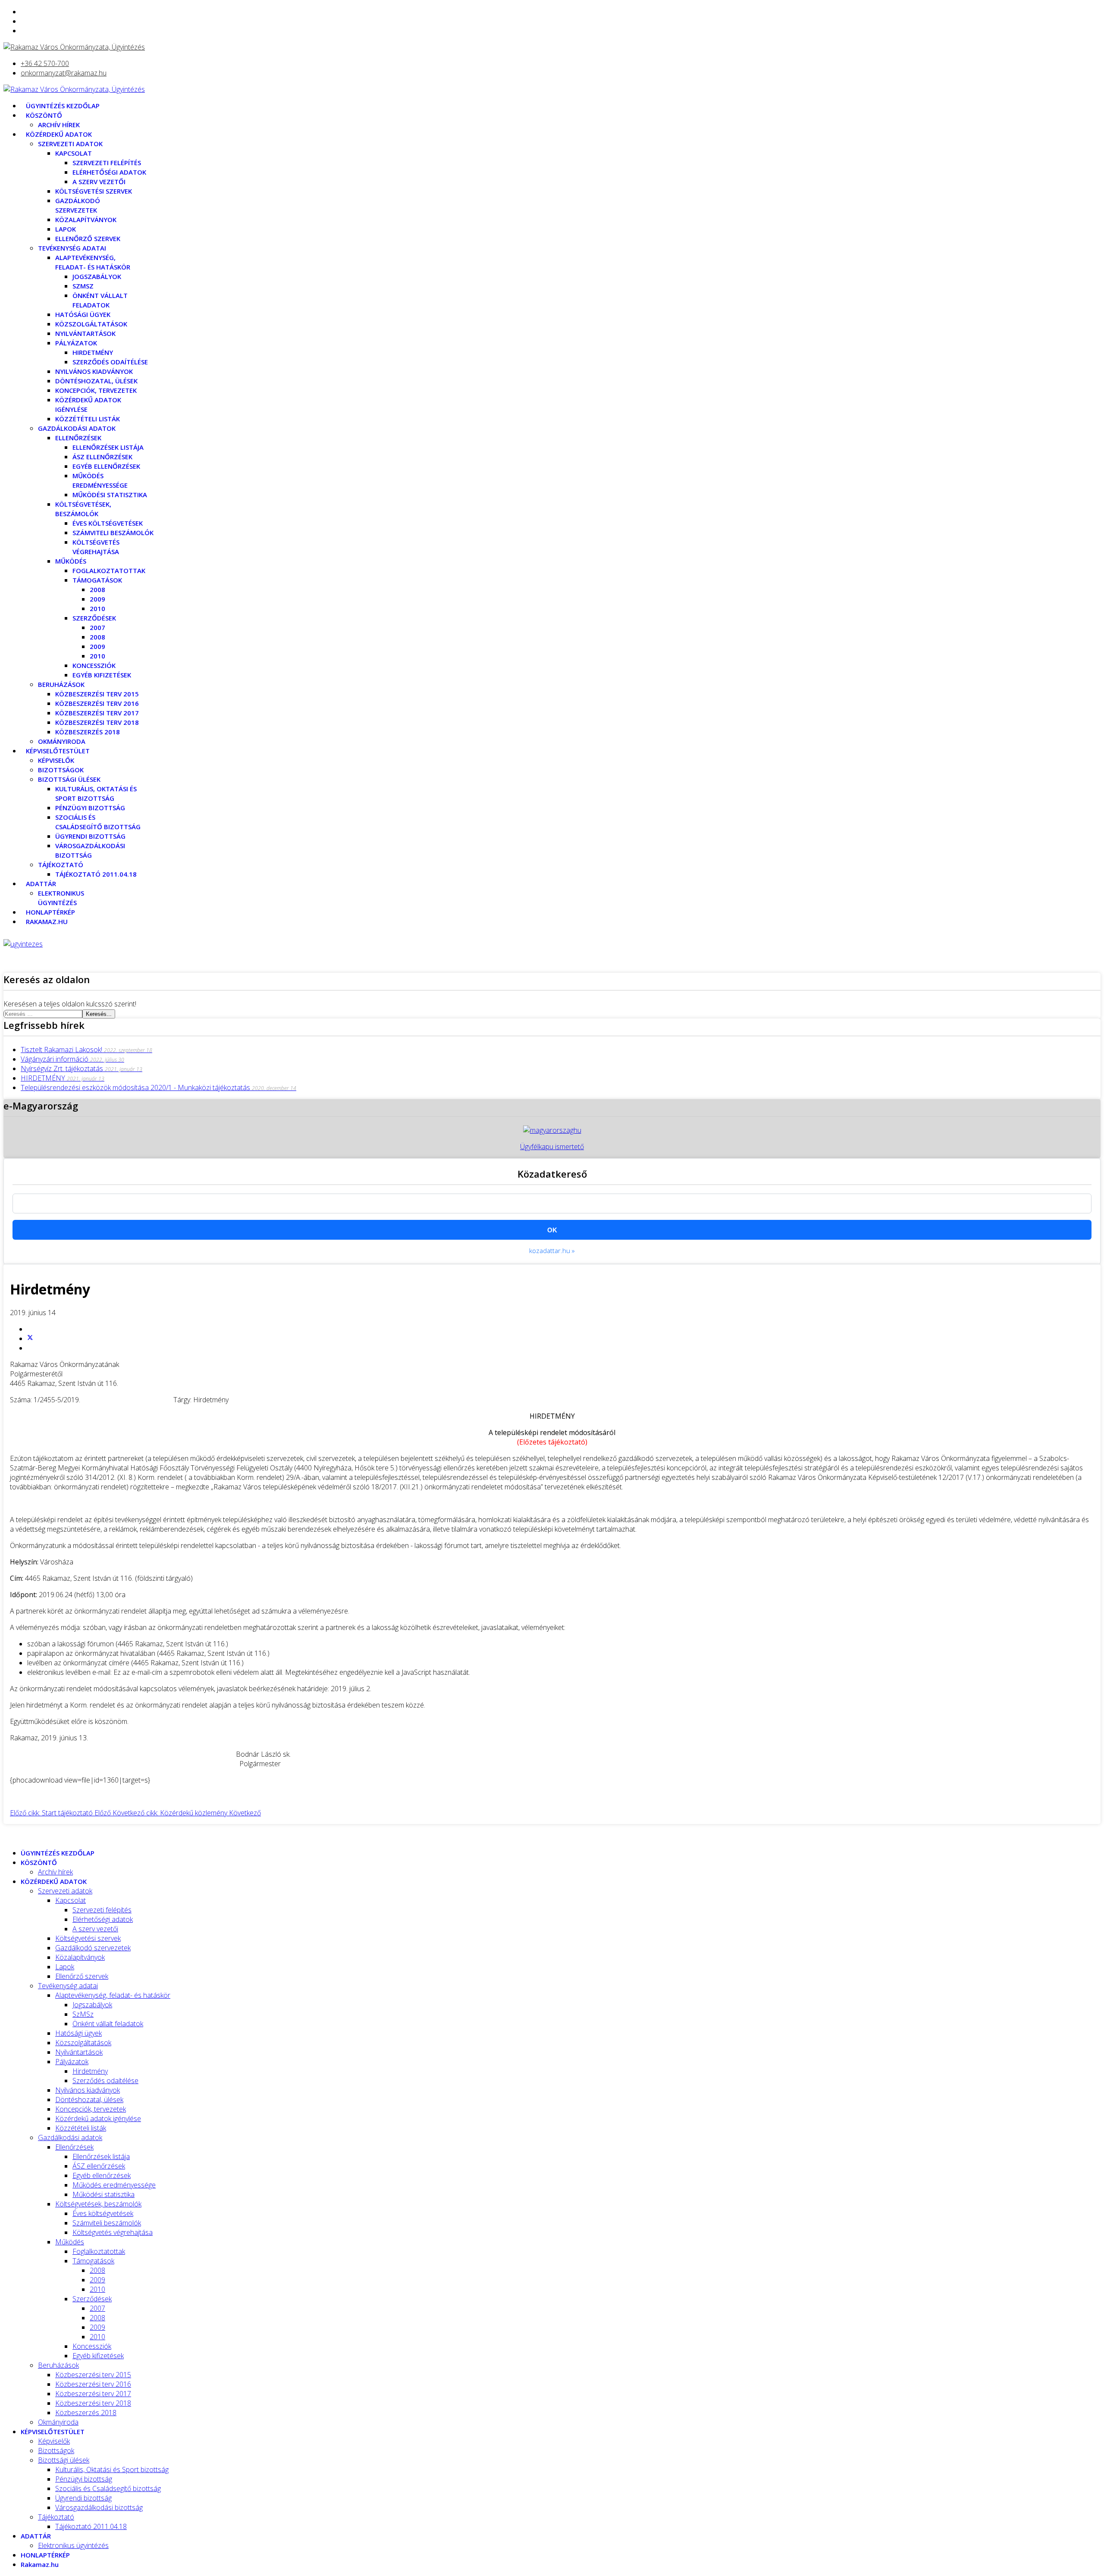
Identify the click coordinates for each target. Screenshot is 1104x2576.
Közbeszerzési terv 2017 (97, 713)
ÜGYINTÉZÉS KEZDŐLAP (63, 106)
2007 (97, 627)
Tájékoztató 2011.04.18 (96, 874)
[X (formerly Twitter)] (30, 1338)
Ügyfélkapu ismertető (552, 1147)
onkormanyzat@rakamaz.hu (64, 73)
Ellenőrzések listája (108, 447)
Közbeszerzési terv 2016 (97, 703)
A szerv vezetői (99, 182)
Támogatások (97, 580)
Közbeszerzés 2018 (88, 732)
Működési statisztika (110, 495)
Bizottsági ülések (69, 779)
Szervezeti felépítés (107, 163)
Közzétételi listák (88, 419)
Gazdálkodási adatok (77, 428)
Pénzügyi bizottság (90, 808)
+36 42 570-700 (45, 63)
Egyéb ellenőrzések (106, 466)
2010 (97, 608)
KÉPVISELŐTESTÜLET (58, 751)
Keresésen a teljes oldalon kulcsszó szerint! (70, 1004)
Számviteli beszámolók (113, 533)
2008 (97, 589)
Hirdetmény (93, 352)
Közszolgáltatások (91, 324)
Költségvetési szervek (94, 191)
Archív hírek (59, 125)
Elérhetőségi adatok (109, 172)
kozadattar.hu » (552, 1250)
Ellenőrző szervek (88, 238)
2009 (97, 599)
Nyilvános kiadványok (94, 371)
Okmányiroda (62, 741)
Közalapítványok (86, 219)
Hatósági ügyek (83, 314)
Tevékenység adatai (72, 248)
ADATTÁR (41, 884)
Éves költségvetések (108, 523)
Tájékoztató (61, 865)
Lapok (66, 229)
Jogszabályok (97, 276)
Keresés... (99, 1014)
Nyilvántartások (85, 333)
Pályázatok (76, 343)
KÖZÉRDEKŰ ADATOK (59, 134)
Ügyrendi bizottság (90, 836)
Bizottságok (61, 770)
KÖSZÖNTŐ (44, 115)
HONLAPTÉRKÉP (50, 912)
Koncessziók (94, 665)
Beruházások (61, 684)
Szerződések (94, 618)
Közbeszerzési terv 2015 (97, 694)
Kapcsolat (74, 153)
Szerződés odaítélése (110, 362)
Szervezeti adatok (70, 144)
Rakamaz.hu (47, 921)
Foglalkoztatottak (109, 570)
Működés (71, 561)
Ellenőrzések (78, 438)
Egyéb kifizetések (102, 675)
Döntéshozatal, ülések (96, 381)
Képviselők (56, 760)
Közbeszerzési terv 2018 (97, 722)
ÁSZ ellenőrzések (102, 457)
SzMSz (83, 286)
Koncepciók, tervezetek (96, 390)
